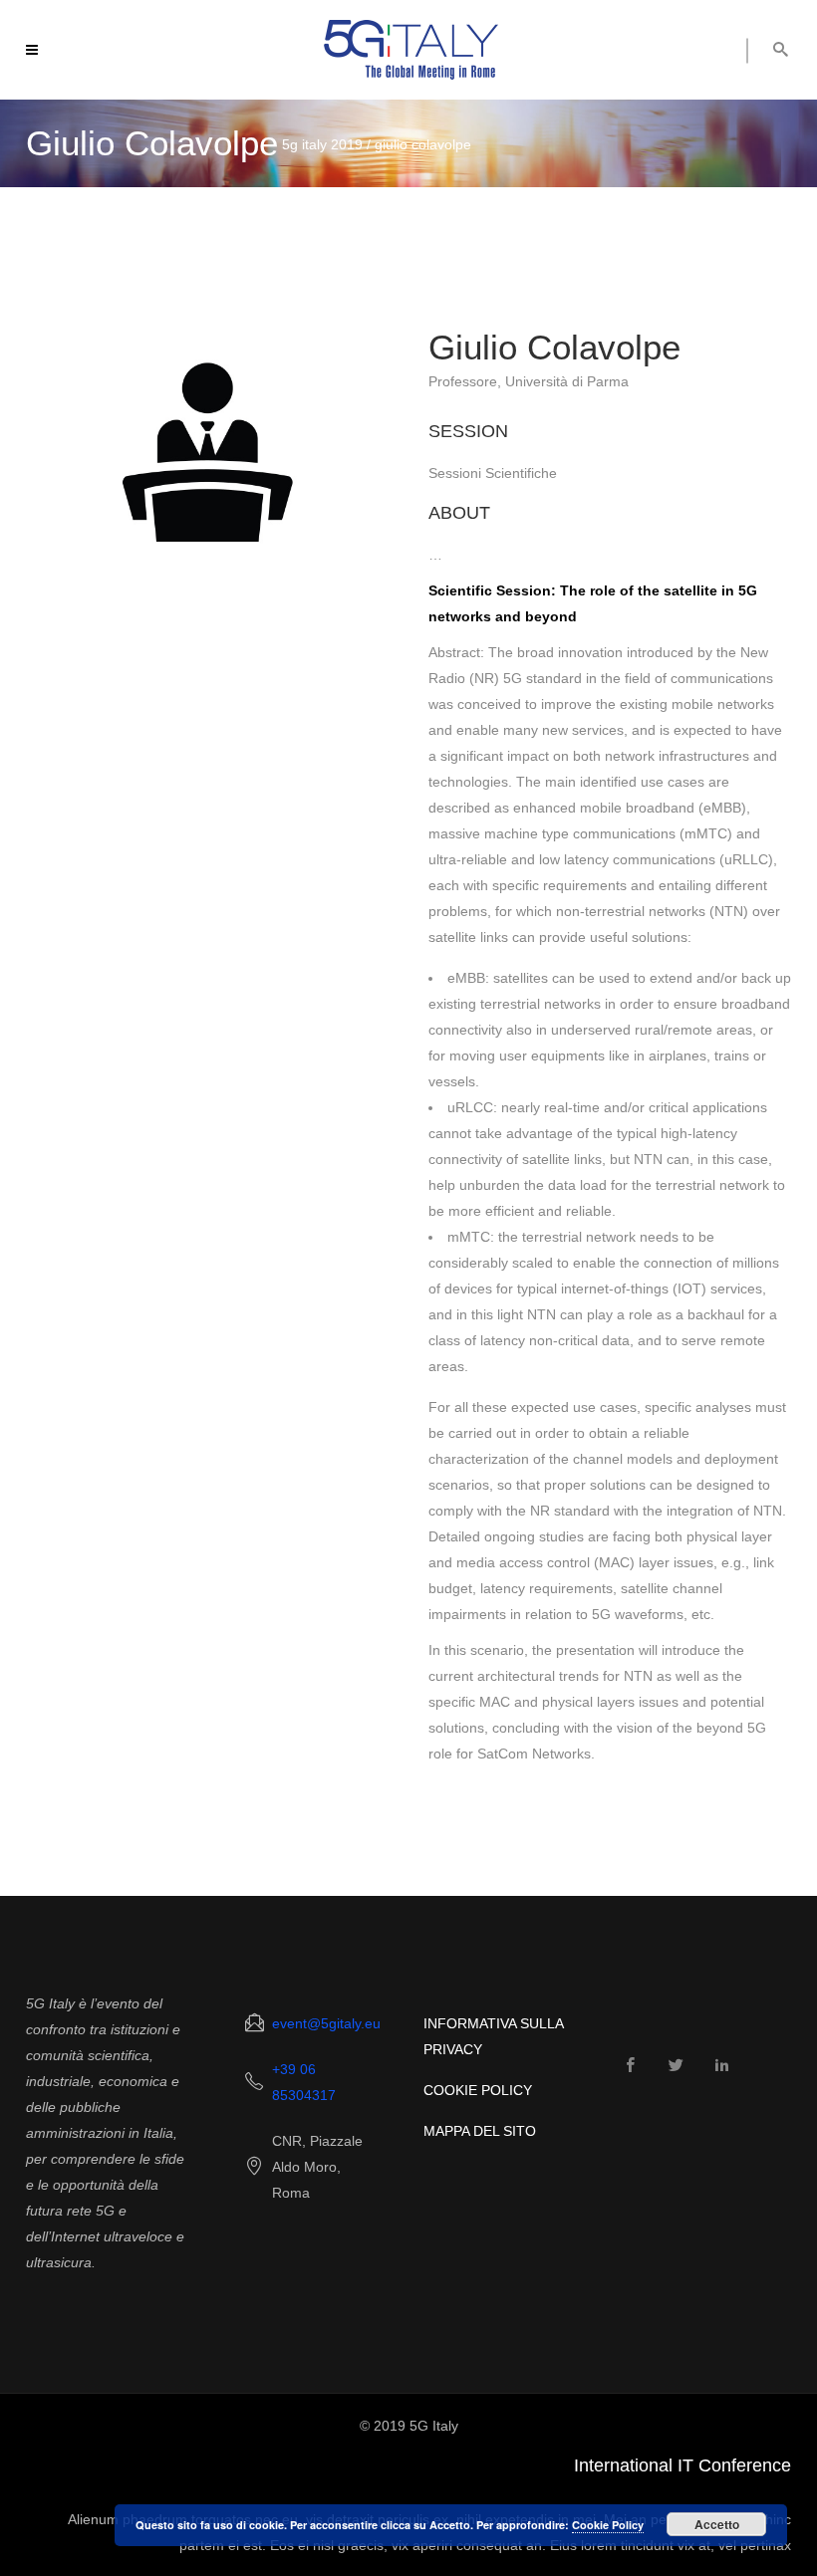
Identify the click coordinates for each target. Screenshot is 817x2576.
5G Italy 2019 (322, 144)
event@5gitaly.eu (326, 2023)
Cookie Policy (608, 2525)
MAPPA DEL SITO (480, 2131)
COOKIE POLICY (478, 2090)
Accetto (717, 2524)
